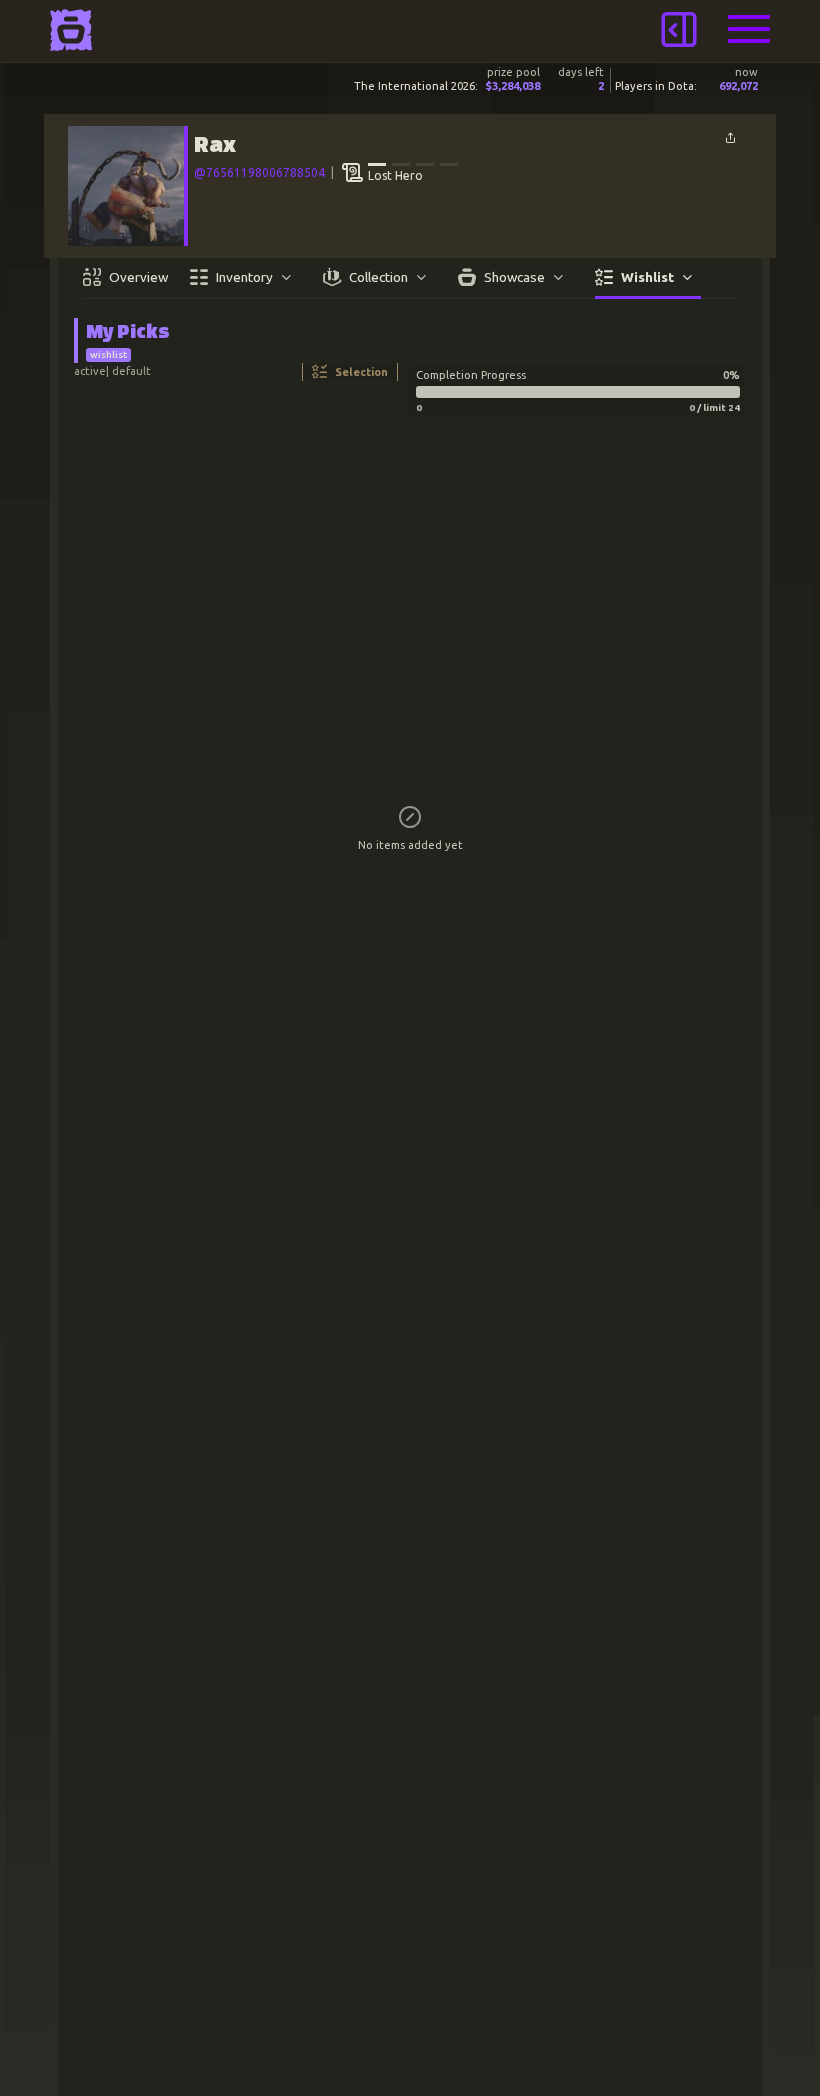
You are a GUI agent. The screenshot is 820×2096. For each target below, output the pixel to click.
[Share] (730, 137)
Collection (378, 277)
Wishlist (647, 277)
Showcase (514, 277)
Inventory (244, 277)
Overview (138, 277)
